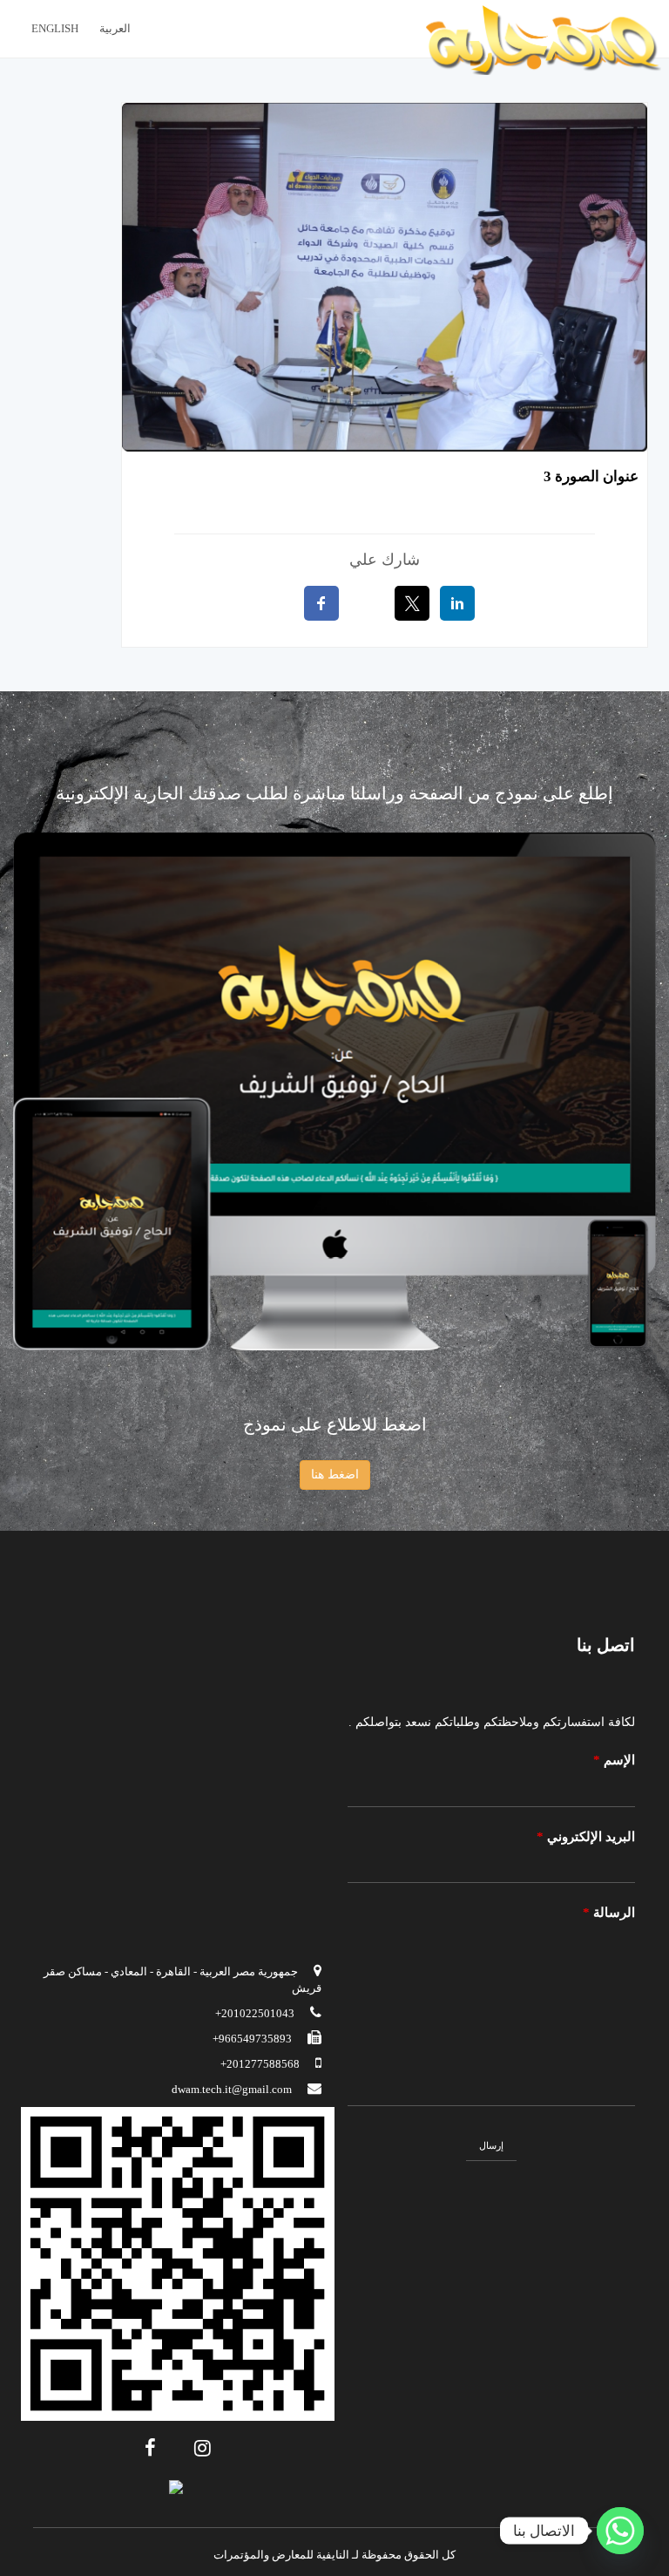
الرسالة (609, 1913)
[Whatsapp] (620, 2531)
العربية (115, 28)
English (55, 28)
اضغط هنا (335, 1475)
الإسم (614, 1760)
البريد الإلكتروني (586, 1837)
